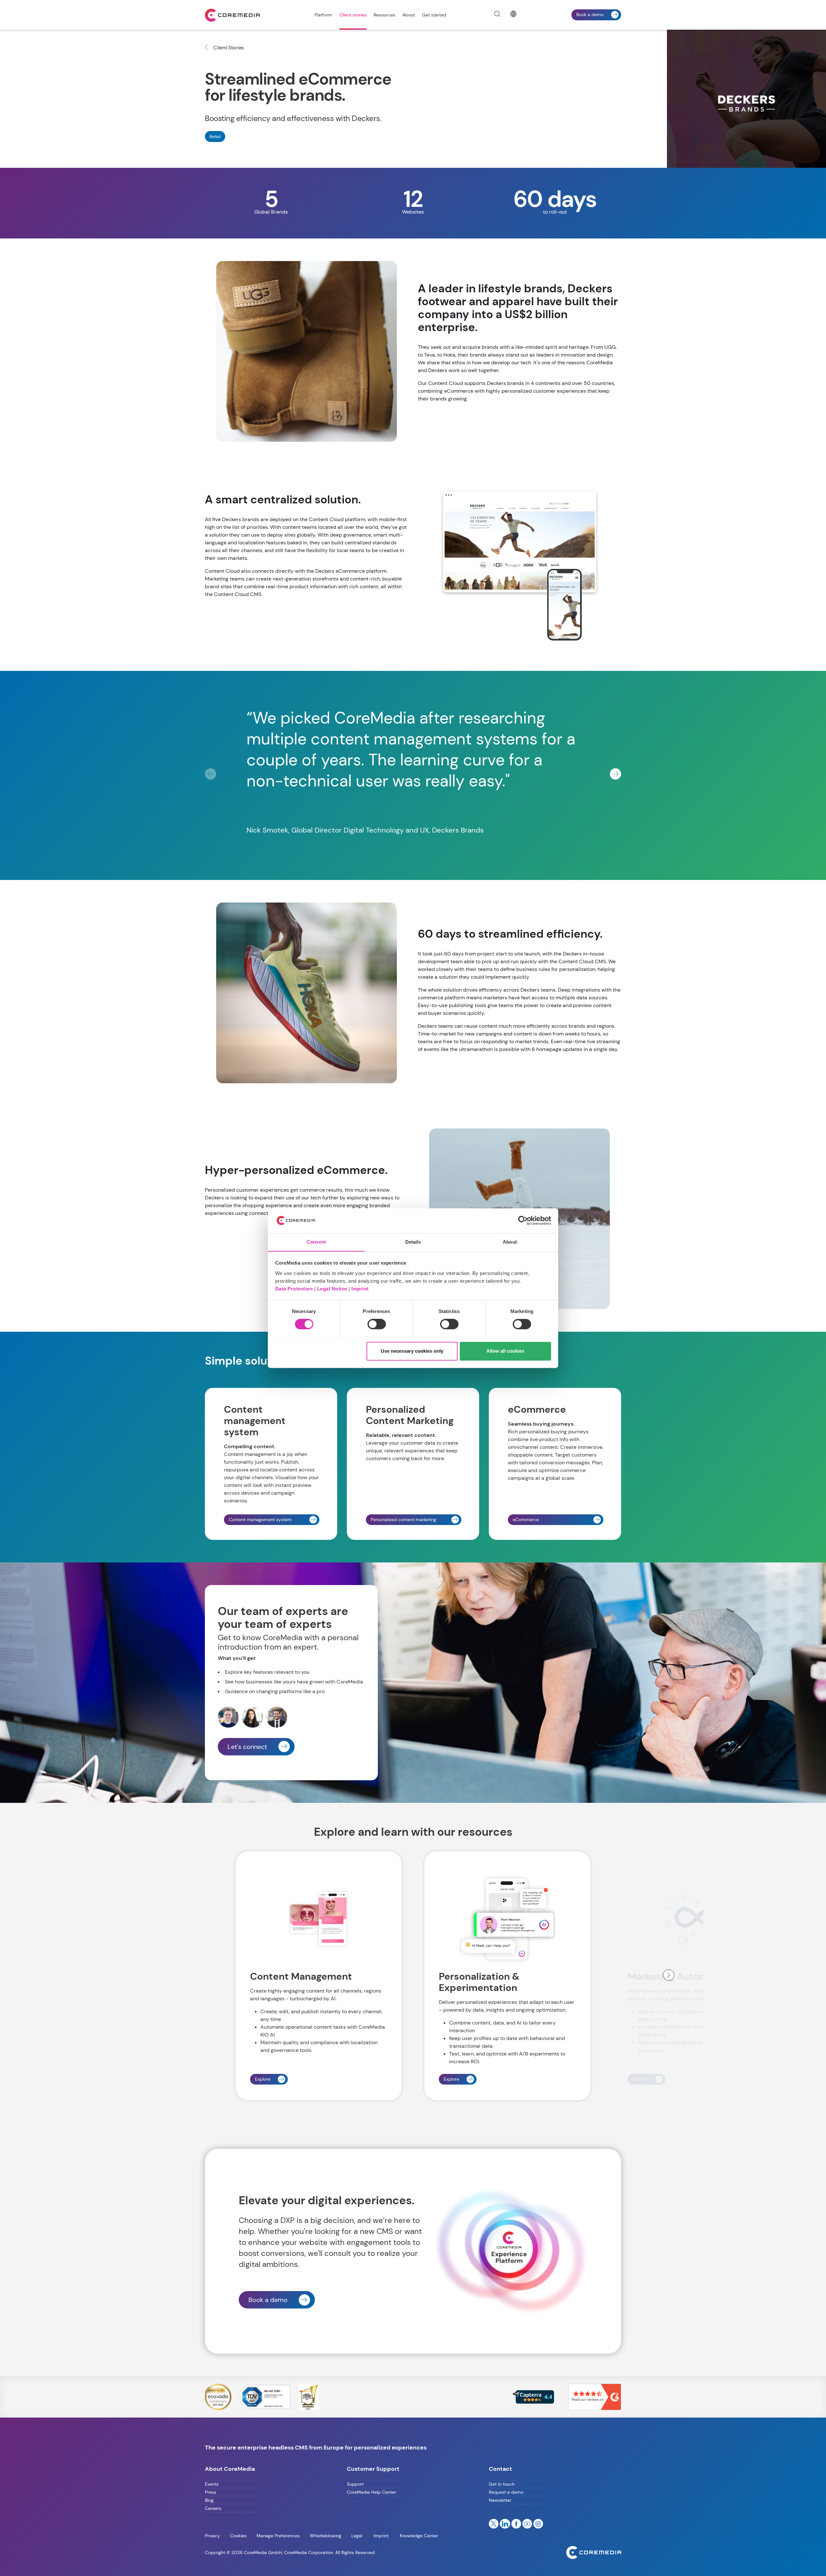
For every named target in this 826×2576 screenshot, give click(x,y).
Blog (209, 2500)
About (409, 15)
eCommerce (526, 1520)
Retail (215, 136)
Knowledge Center (418, 2536)
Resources (384, 15)
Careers (213, 2508)
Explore (263, 2079)
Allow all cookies (505, 1351)
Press (211, 2492)
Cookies (238, 2536)
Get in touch (502, 2484)
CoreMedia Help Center (372, 2492)
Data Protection (294, 1289)
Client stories (353, 15)
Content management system (260, 1520)
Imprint (360, 1289)
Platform (323, 15)
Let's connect (247, 1747)
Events (212, 2484)
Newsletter (500, 2500)
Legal (357, 2536)
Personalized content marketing (403, 1520)
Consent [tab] (316, 1242)
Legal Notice (332, 1289)
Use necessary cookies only (412, 1351)
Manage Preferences (278, 2536)
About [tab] (510, 1242)
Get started (434, 15)
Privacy (213, 2536)
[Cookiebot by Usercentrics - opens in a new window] (523, 1220)
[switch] (377, 1324)
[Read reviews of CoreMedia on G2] (595, 2396)
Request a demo (506, 2492)
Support (355, 2484)
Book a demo (590, 15)
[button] (615, 774)
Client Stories (228, 48)
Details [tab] (413, 1242)
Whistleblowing (326, 2536)
